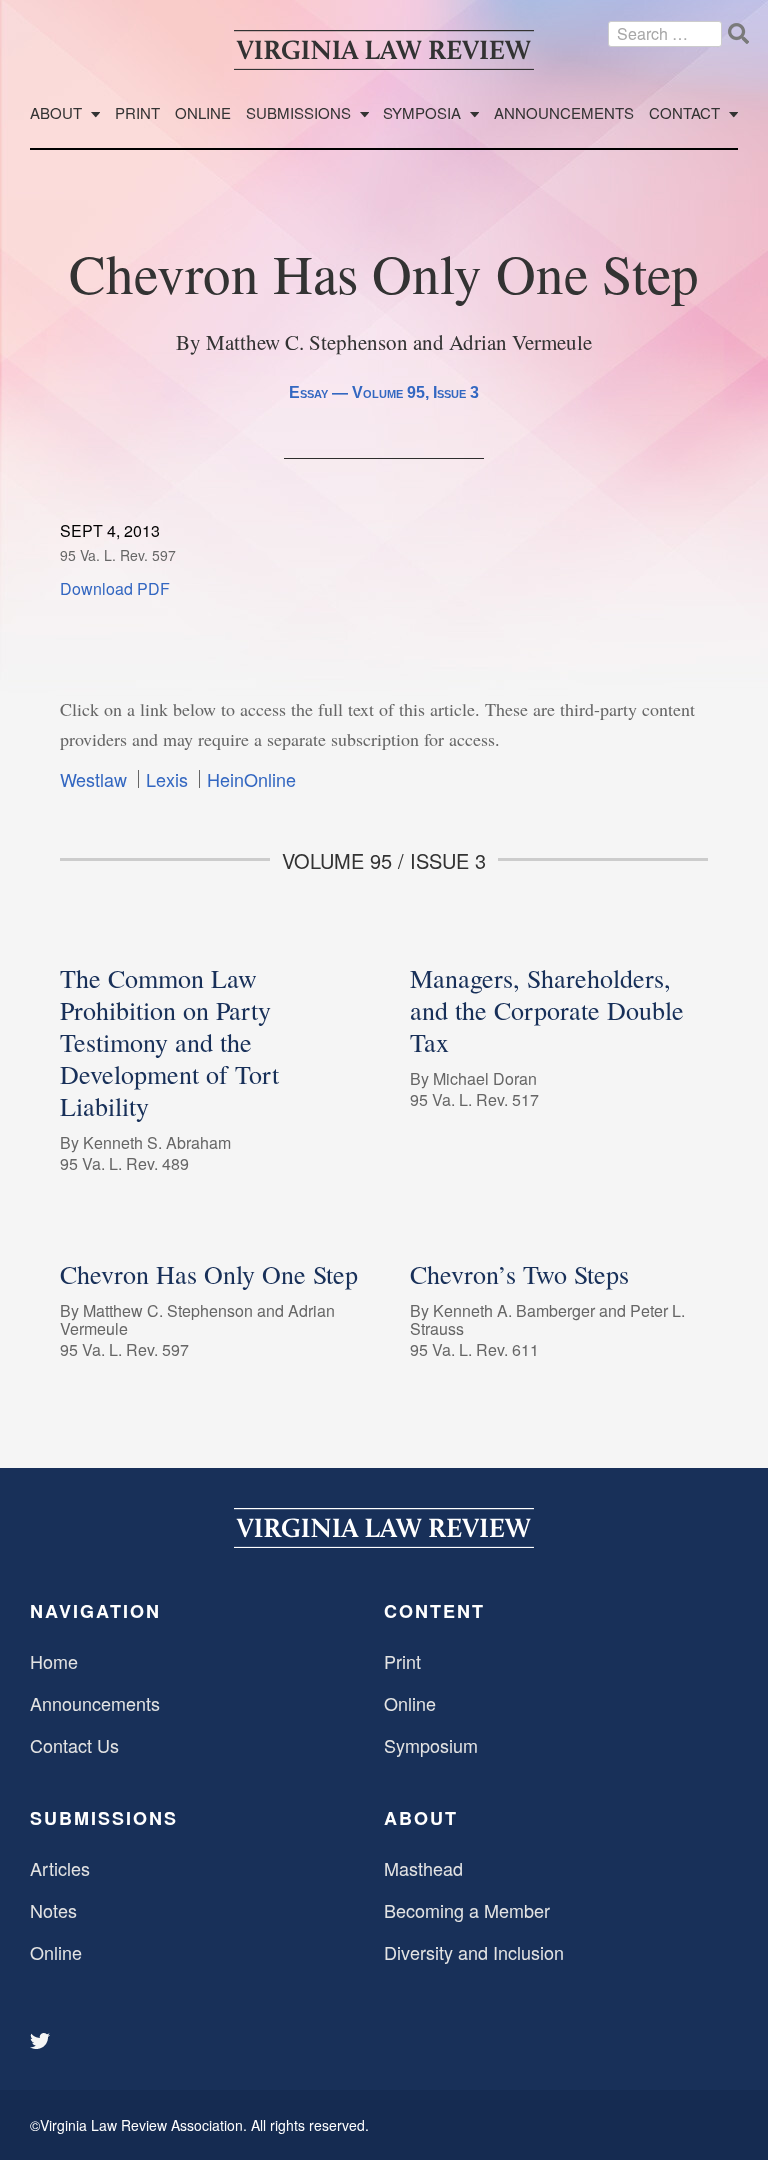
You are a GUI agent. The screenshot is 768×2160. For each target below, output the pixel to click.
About (56, 113)
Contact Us (74, 1745)
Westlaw (93, 779)
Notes (53, 1910)
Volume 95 (388, 392)
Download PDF (115, 588)
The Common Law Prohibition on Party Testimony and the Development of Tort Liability (169, 1042)
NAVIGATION (95, 1611)
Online (203, 113)
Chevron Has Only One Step (209, 1274)
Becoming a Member (467, 1910)
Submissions (298, 113)
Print (137, 113)
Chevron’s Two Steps (519, 1274)
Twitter (42, 2041)
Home (54, 1661)
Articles (60, 1868)
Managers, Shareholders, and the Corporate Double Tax (547, 1010)
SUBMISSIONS (104, 1818)
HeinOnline (251, 779)
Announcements (564, 113)
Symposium (431, 1745)
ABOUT (421, 1818)
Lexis (167, 779)
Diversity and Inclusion (474, 1952)
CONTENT (434, 1611)
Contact (684, 113)
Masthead (423, 1868)
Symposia (422, 113)
